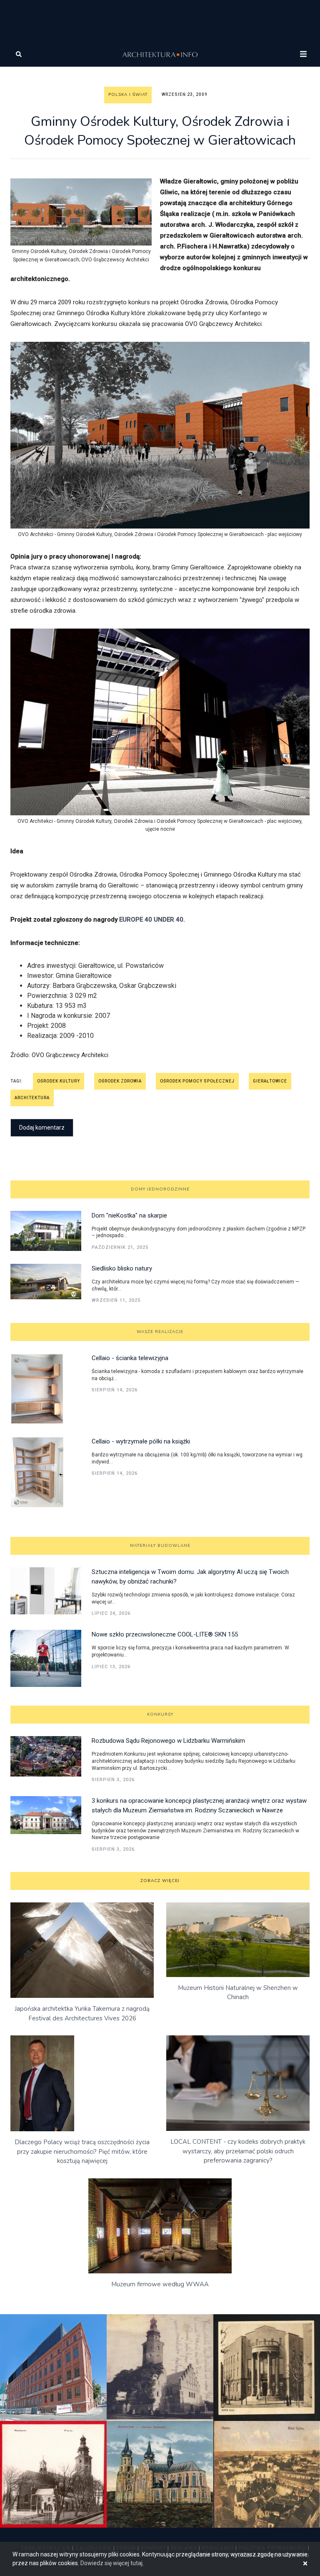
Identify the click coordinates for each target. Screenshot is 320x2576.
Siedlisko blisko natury (122, 1268)
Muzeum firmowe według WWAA (160, 2284)
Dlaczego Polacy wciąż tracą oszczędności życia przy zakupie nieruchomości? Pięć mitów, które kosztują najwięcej (82, 2151)
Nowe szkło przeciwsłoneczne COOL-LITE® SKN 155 (165, 1634)
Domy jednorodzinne (160, 1189)
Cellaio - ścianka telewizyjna (130, 1358)
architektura (32, 1098)
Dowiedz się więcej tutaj (111, 2563)
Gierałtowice (270, 1081)
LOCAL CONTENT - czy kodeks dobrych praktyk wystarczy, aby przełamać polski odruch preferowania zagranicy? (238, 2151)
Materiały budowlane (160, 1546)
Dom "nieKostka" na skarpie (129, 1215)
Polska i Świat (128, 95)
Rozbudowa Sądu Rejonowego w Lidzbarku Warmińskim (168, 1741)
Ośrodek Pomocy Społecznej (197, 1081)
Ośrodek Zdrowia (120, 1081)
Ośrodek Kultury (59, 1081)
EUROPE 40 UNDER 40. (152, 920)
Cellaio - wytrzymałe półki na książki (141, 1441)
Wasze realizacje (160, 1332)
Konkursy (160, 1714)
